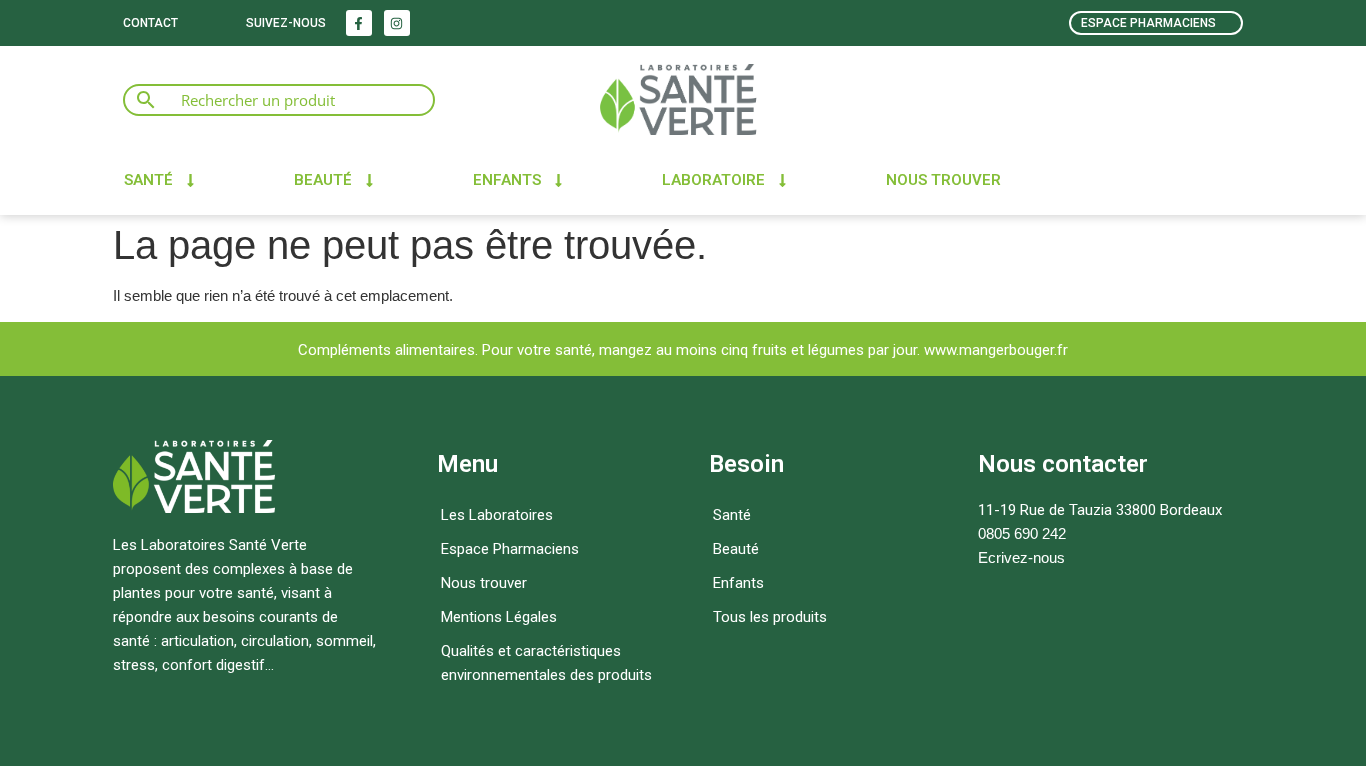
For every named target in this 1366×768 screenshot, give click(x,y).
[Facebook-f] (359, 23)
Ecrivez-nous (1021, 557)
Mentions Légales (499, 617)
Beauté (323, 180)
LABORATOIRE (713, 180)
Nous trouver (943, 180)
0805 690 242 (1022, 533)
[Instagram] (397, 23)
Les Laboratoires (497, 515)
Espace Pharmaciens (510, 549)
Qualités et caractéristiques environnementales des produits (546, 663)
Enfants (507, 180)
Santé (148, 180)
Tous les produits (770, 617)
